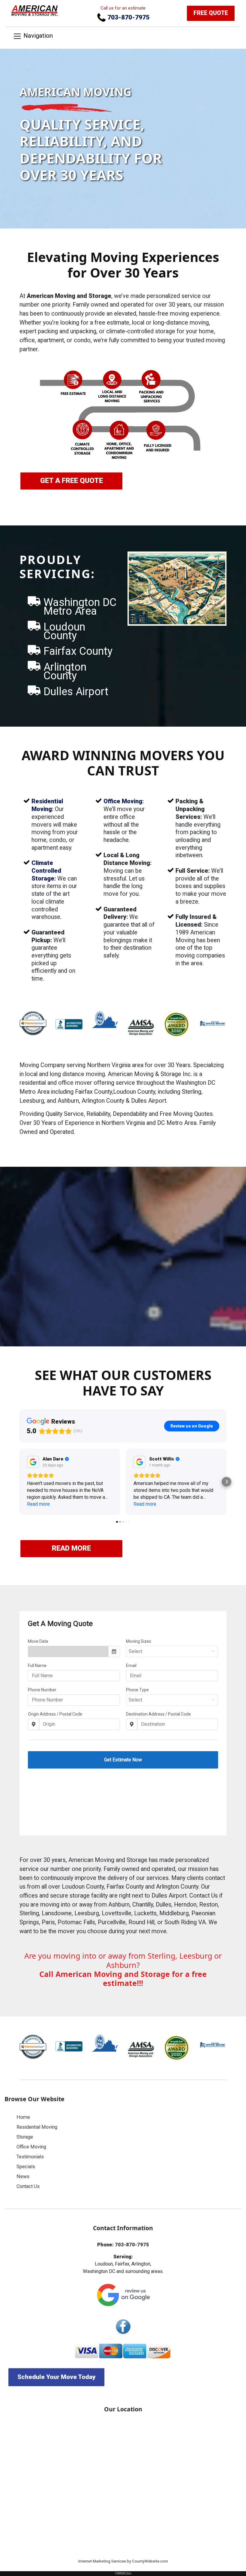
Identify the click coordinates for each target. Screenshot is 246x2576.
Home (23, 2117)
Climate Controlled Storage (46, 871)
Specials (26, 2167)
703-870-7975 (128, 17)
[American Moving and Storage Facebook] (123, 2327)
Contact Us (28, 2186)
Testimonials (30, 2157)
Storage (25, 2137)
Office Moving (123, 801)
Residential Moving (37, 2127)
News (23, 2176)
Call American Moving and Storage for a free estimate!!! (123, 1978)
